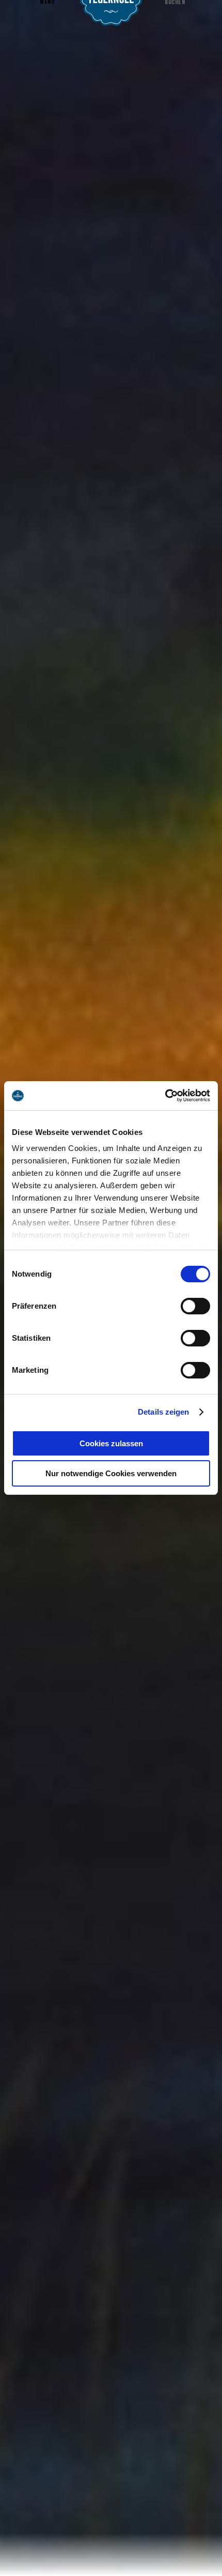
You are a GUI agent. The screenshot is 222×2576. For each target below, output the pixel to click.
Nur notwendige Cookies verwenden (111, 1473)
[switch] (195, 1306)
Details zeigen (163, 1412)
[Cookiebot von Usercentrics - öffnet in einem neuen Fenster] (165, 1096)
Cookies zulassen (111, 1443)
